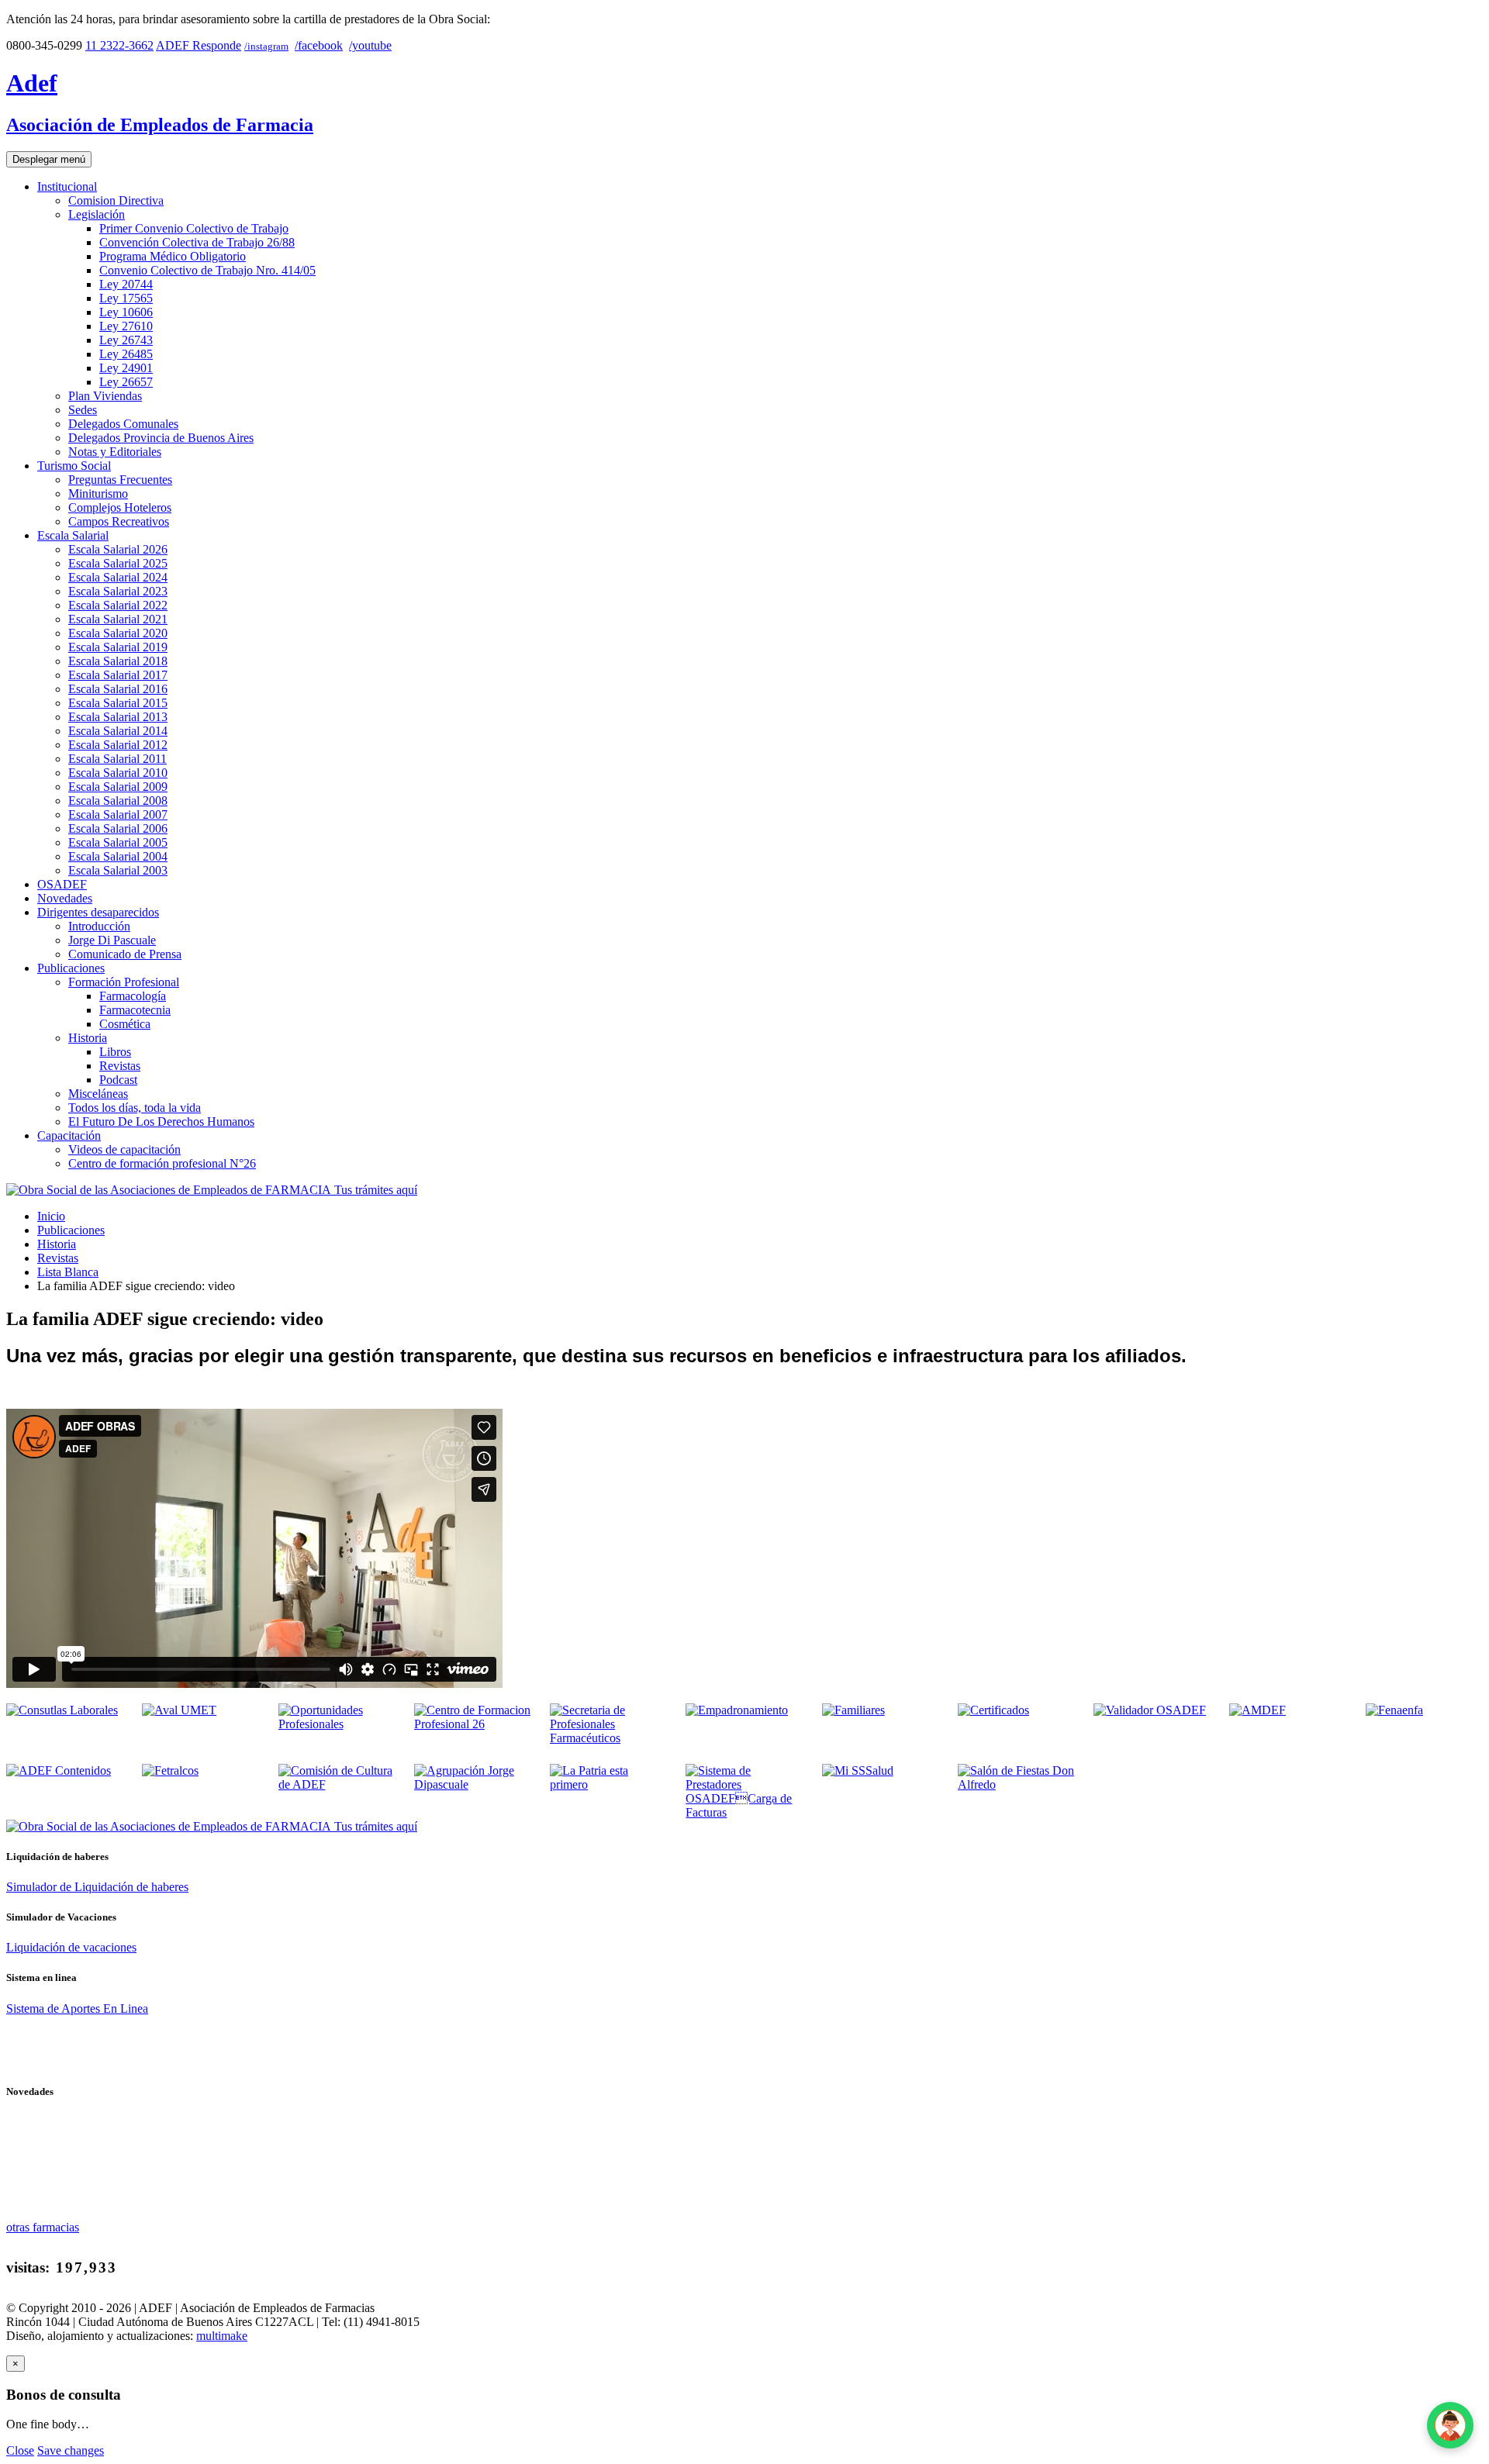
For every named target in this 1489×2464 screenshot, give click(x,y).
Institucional (67, 186)
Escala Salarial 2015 (118, 703)
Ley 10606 (126, 312)
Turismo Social (74, 466)
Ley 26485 (126, 354)
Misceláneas (98, 1094)
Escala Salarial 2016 (118, 689)
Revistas (120, 1066)
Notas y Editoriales (115, 452)
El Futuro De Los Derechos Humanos (161, 1122)
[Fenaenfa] (1394, 1710)
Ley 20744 (126, 284)
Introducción (99, 926)
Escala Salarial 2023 (118, 591)
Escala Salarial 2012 (118, 745)
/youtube (370, 45)
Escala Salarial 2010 (118, 773)
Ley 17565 (126, 298)
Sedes (83, 410)
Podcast (118, 1080)
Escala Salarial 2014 (118, 731)
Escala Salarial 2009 (118, 787)
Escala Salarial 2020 (118, 633)
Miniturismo (98, 493)
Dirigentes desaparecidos (98, 912)
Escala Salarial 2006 (118, 828)
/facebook (319, 45)
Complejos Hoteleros (120, 507)
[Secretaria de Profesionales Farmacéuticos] (608, 1738)
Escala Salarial (73, 535)
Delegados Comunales (123, 424)
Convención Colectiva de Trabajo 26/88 (197, 242)
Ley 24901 (126, 368)
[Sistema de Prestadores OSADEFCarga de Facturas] (744, 1812)
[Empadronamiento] (737, 1710)
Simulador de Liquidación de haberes (97, 1887)
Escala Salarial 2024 (118, 577)
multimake (222, 2336)
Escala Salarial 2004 (118, 856)
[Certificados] (993, 1710)
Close (20, 2450)
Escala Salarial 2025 (118, 563)
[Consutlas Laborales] (62, 1710)
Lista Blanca (68, 1272)
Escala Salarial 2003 (118, 870)
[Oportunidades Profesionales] (337, 1724)
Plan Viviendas (105, 396)
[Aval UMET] (179, 1710)
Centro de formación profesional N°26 (162, 1163)
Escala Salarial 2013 (118, 717)
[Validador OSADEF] (1150, 1710)
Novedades (65, 898)
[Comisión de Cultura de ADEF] (337, 1784)
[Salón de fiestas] (1016, 1784)
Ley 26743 (126, 340)
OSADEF (62, 884)
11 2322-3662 (119, 45)
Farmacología (133, 996)
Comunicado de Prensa (125, 954)
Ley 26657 (126, 382)
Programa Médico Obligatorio (173, 256)
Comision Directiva (116, 200)
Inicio (51, 1216)
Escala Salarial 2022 (118, 605)
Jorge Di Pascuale (112, 940)
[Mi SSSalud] (858, 1770)
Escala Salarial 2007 (118, 814)
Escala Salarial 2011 (117, 759)
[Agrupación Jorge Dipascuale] (473, 1784)
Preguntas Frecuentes (120, 480)
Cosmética (125, 1024)
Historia (88, 1038)
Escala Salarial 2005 (118, 842)
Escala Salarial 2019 (118, 647)
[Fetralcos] (170, 1770)
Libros (115, 1052)
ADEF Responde (199, 45)
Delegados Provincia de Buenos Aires (161, 438)
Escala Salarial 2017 (118, 675)
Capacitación (69, 1135)
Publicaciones (71, 968)
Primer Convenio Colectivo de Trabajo (194, 228)
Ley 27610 (126, 326)
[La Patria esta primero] (608, 1784)
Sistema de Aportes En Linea (77, 2008)
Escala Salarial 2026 (118, 549)
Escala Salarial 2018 (118, 661)
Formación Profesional (124, 982)
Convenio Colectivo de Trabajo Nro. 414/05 (207, 270)
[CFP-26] (473, 1724)
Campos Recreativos (119, 521)
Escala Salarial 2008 (118, 801)
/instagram (266, 46)
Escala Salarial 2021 (118, 619)
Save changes (71, 2450)
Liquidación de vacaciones (71, 1947)
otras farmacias (43, 2227)
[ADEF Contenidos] (59, 1770)
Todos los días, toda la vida (135, 1108)
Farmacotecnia (135, 1010)
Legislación (97, 214)
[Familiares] (853, 1710)
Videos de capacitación (124, 1149)
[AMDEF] (1258, 1710)
